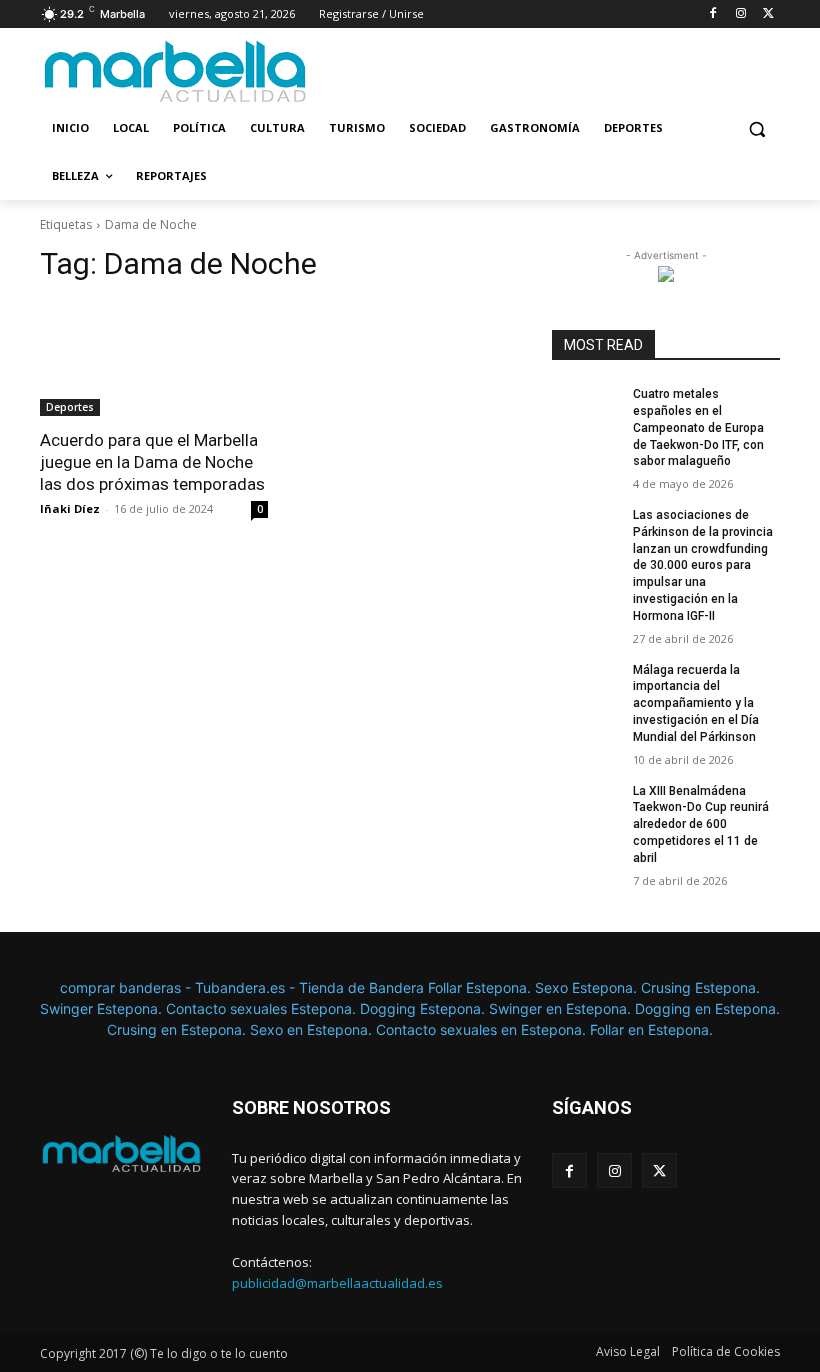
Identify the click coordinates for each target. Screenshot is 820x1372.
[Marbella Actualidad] (176, 72)
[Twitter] (768, 14)
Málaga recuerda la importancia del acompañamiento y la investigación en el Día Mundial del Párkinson (696, 703)
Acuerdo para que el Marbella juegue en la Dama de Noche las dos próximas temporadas (152, 462)
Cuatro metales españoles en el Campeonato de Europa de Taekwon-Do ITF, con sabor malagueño (698, 427)
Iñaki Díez (70, 508)
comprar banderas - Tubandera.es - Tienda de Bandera (244, 987)
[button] (756, 128)
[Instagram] (740, 14)
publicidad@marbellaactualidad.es (337, 1283)
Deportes (70, 407)
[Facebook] (713, 14)
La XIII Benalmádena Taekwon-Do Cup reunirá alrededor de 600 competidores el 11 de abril (701, 824)
